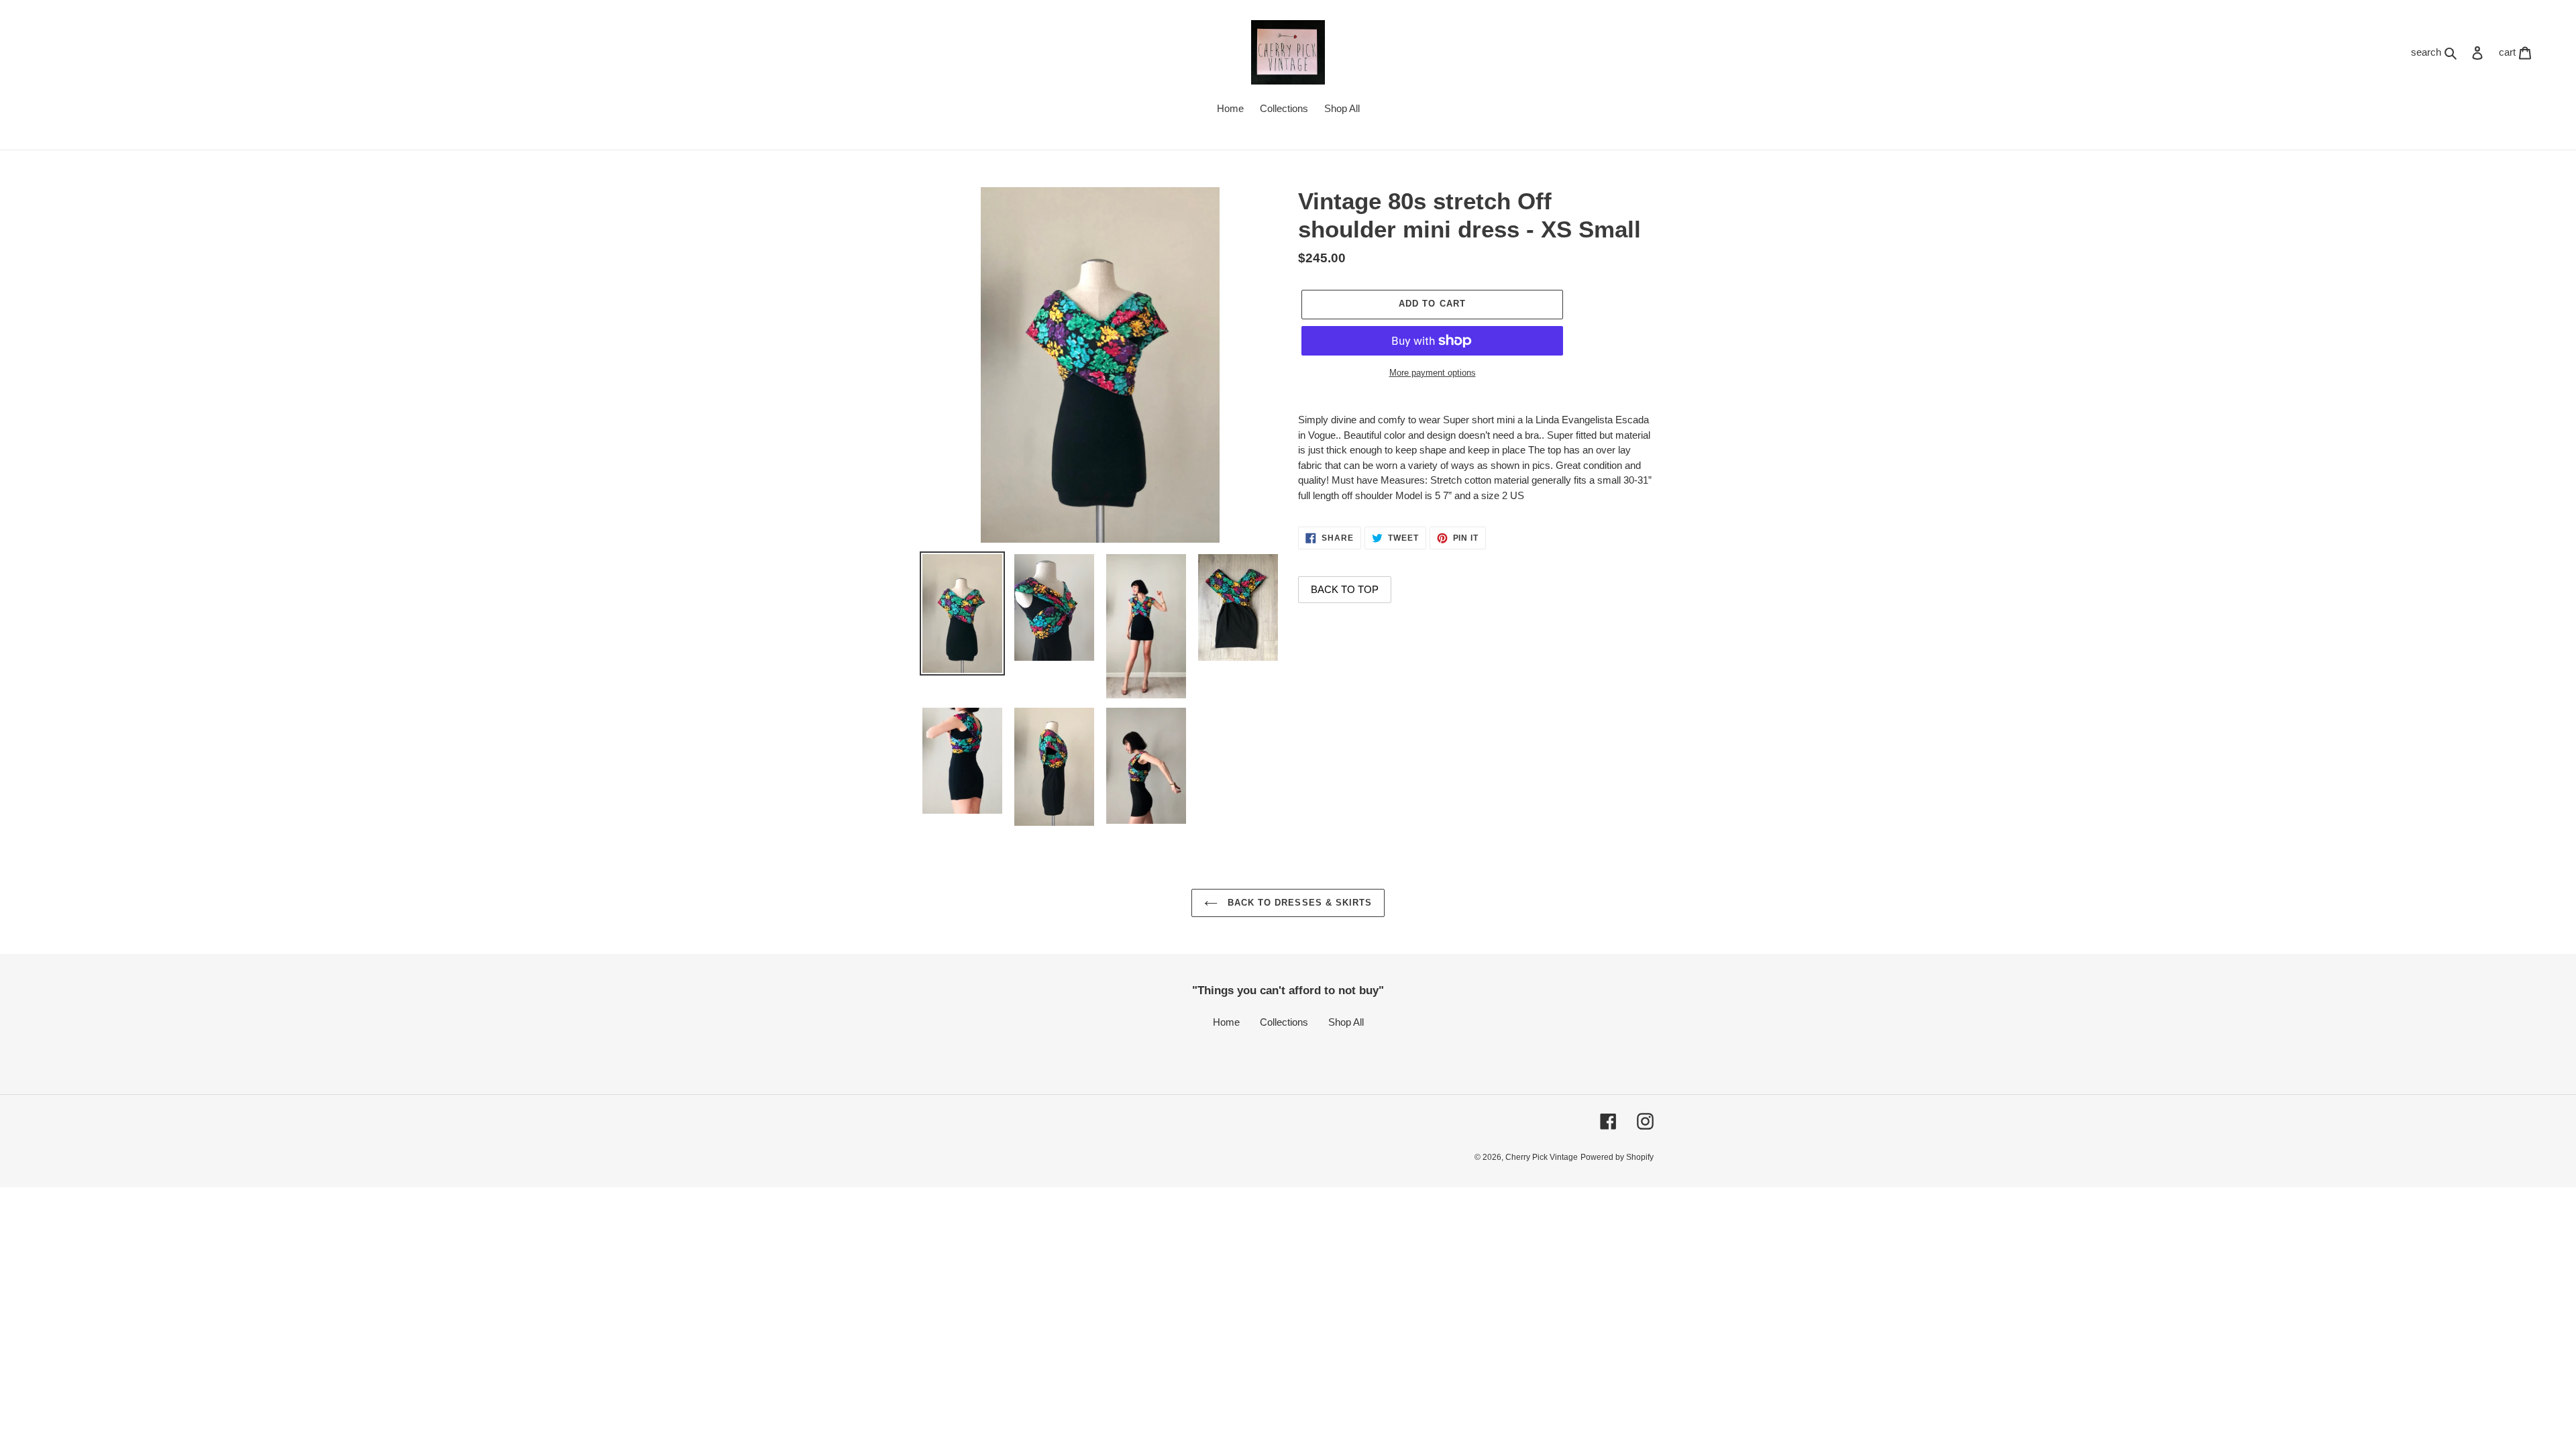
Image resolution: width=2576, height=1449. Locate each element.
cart (2519, 52)
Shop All (1346, 1022)
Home (1226, 1022)
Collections (1284, 1022)
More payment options (1433, 373)
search (2437, 52)
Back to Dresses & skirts (1298, 903)
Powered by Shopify (1617, 1157)
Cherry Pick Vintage (1542, 1157)
